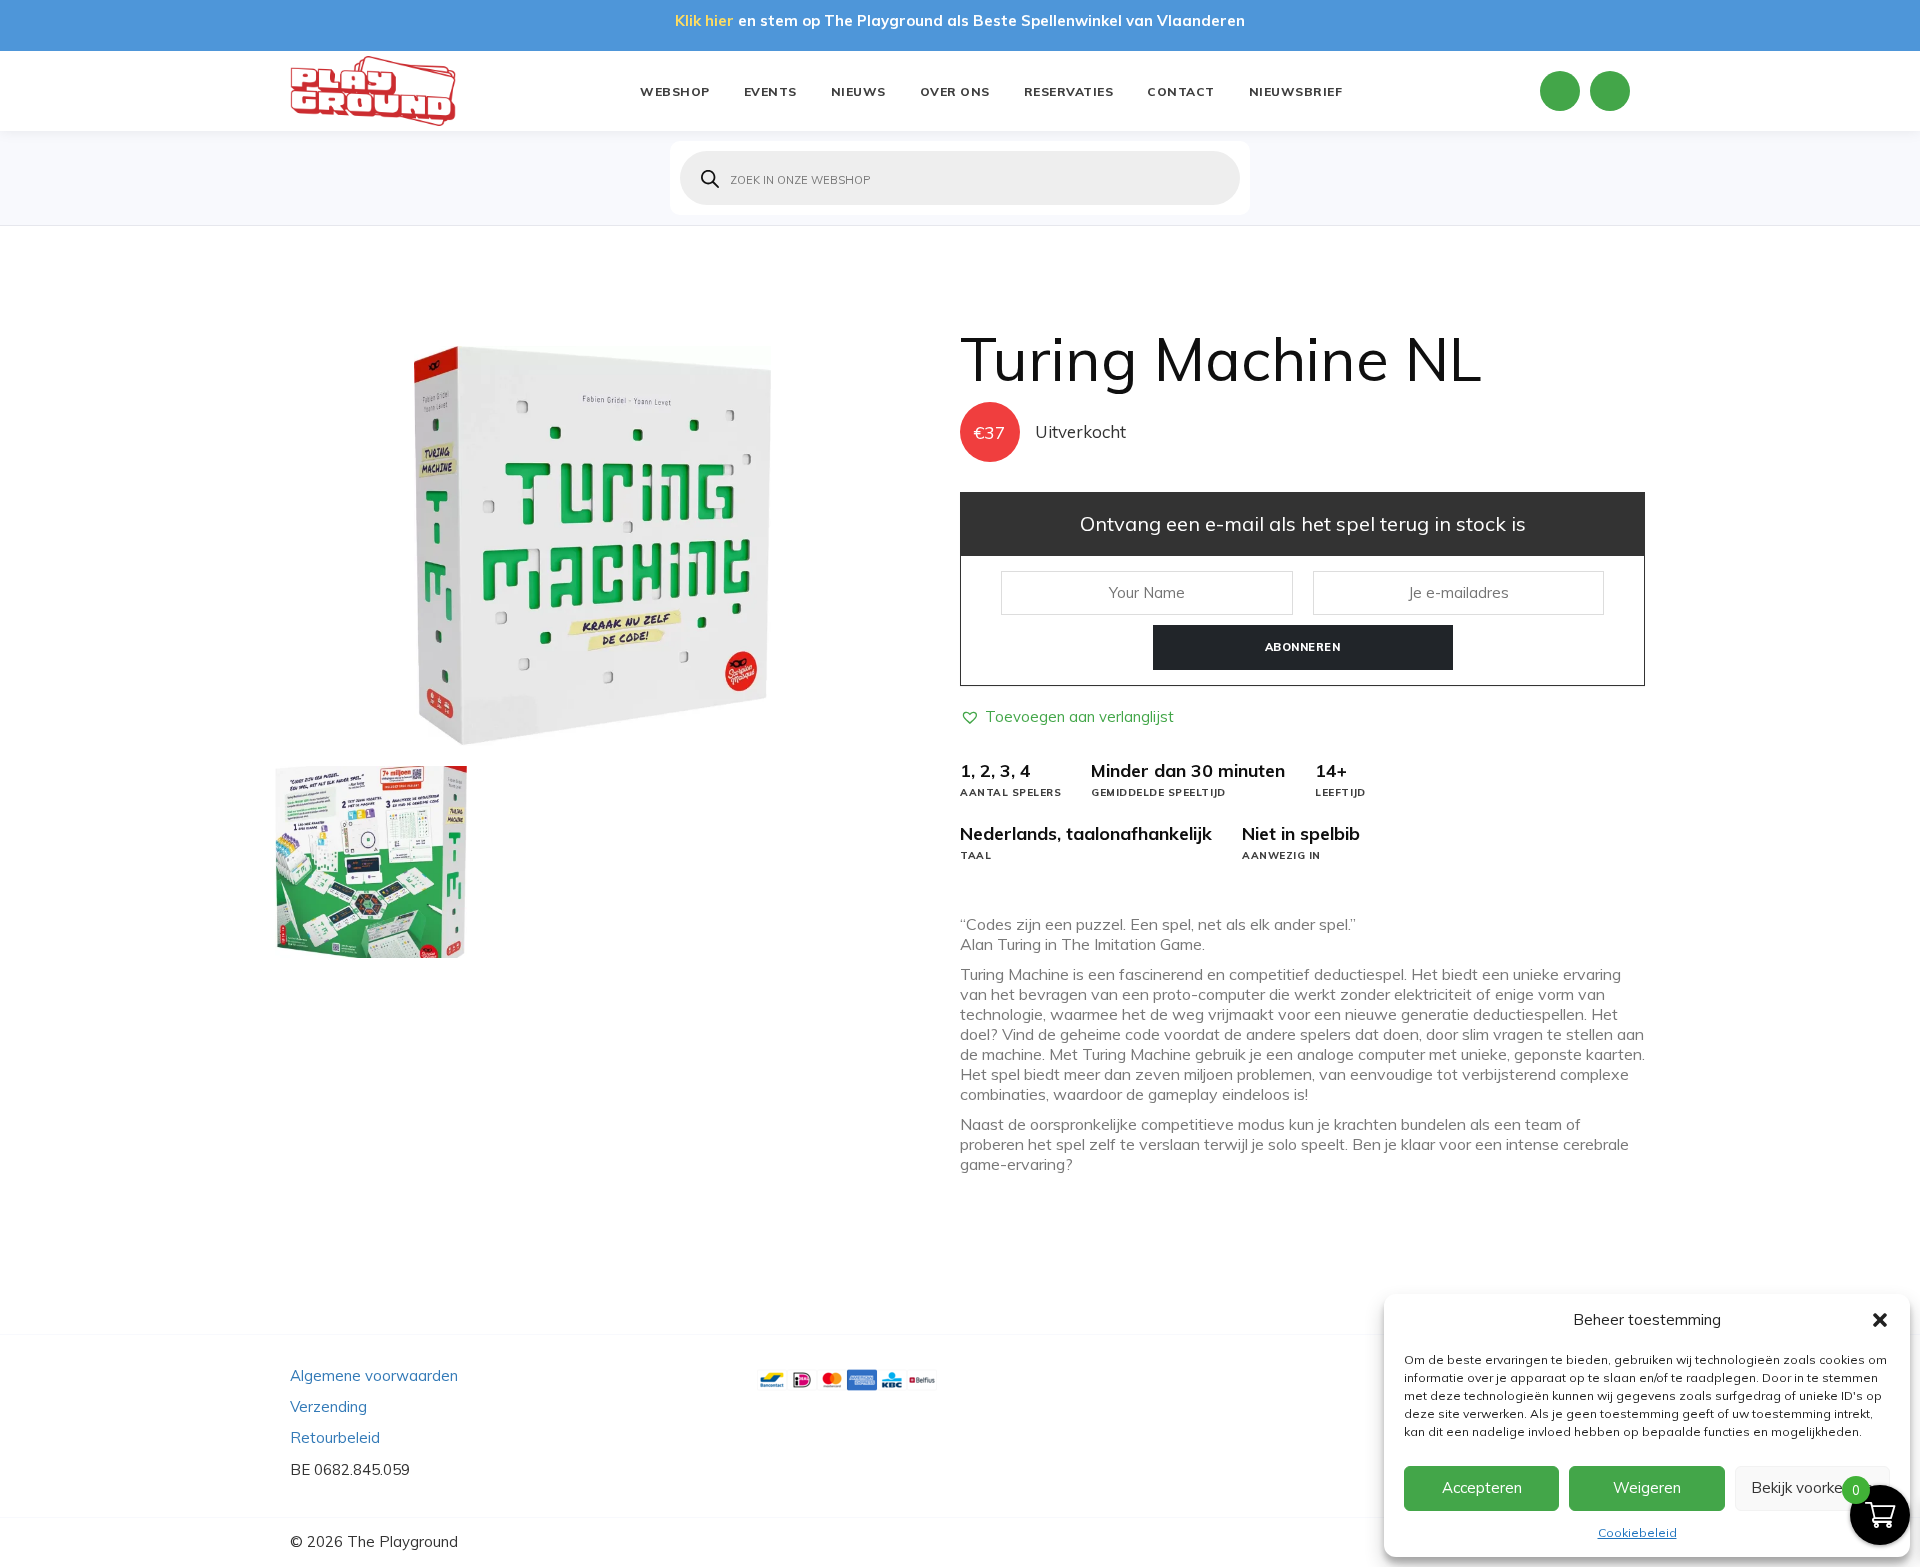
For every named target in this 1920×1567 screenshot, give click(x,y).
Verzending (328, 1406)
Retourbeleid (335, 1437)
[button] (1880, 1320)
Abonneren (1303, 647)
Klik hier (704, 20)
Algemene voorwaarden (374, 1375)
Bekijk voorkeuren (1812, 1487)
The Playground (402, 1541)
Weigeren (1647, 1487)
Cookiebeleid (1637, 1532)
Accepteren (1482, 1487)
